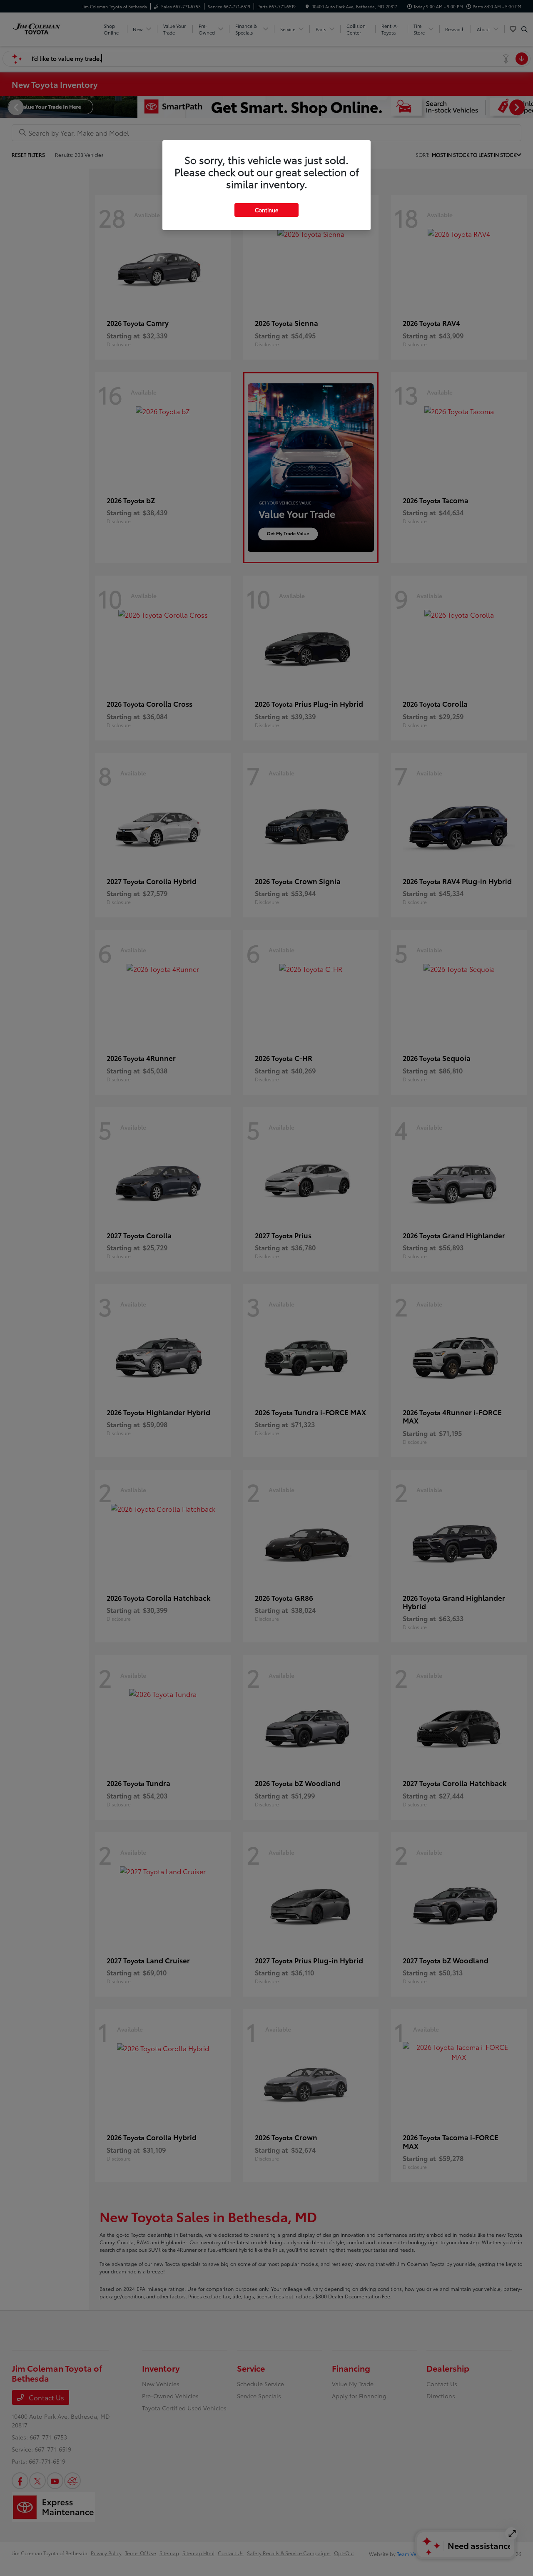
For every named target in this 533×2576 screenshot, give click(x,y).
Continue (266, 210)
